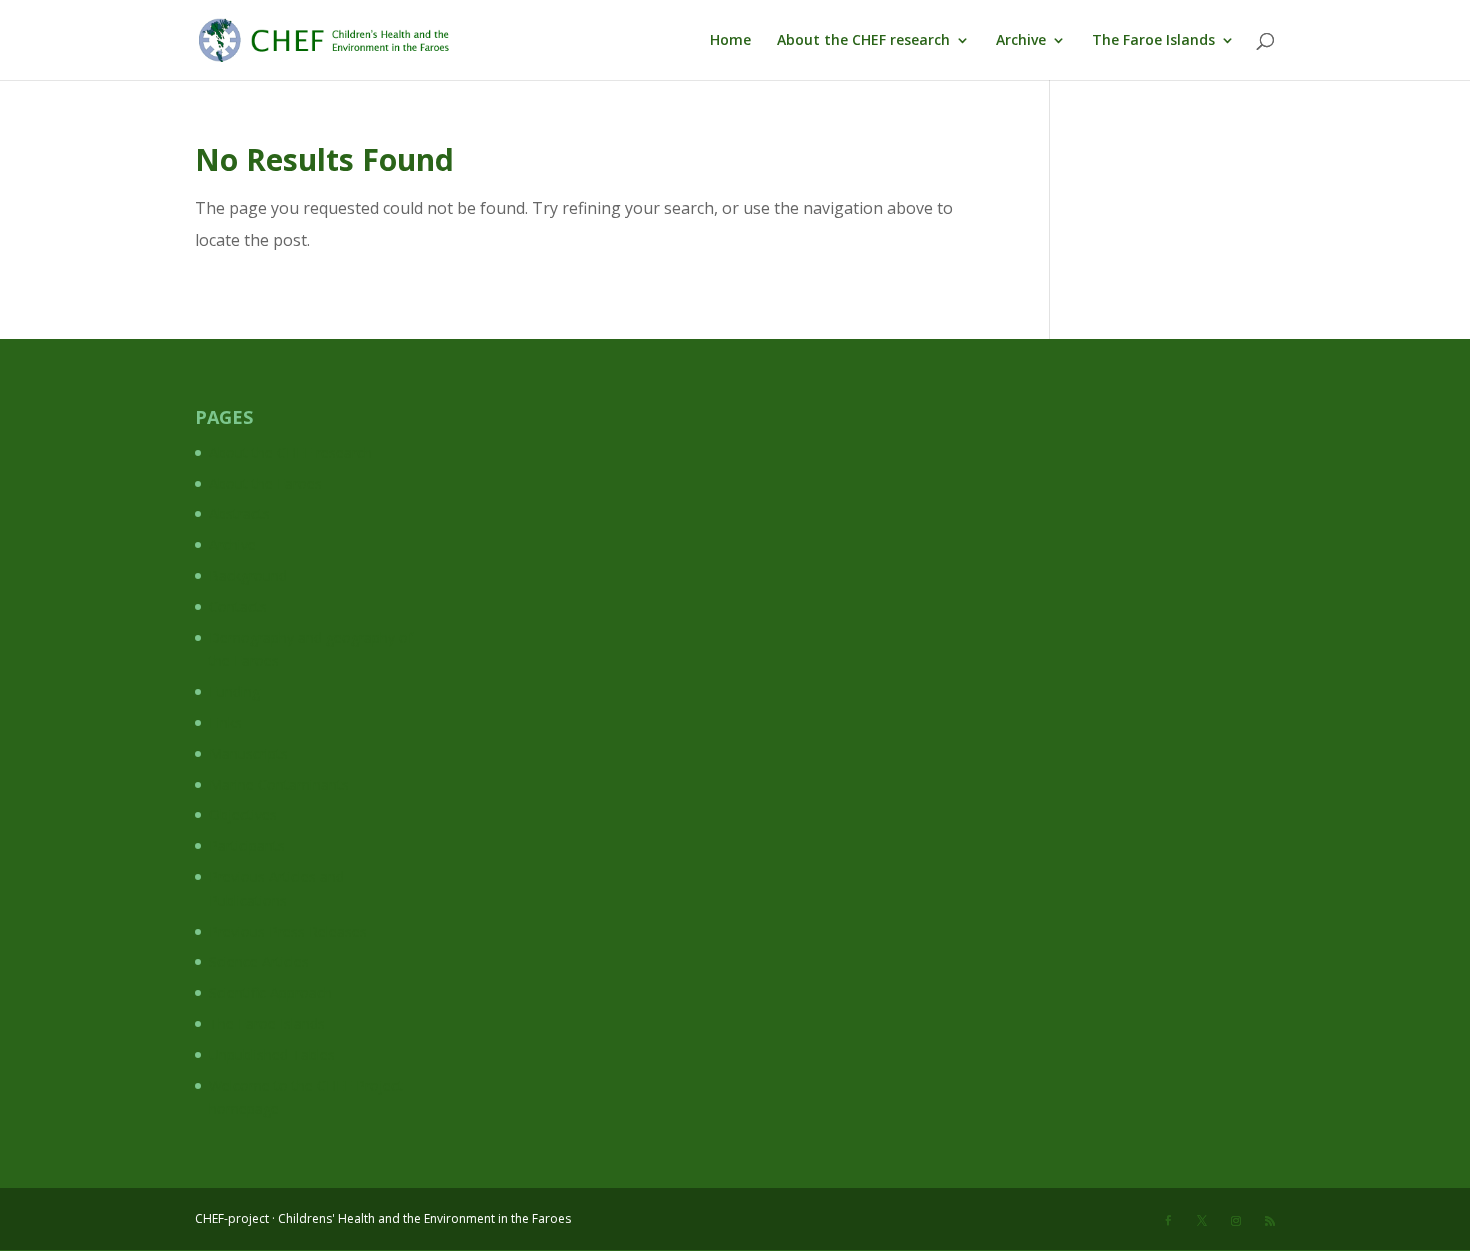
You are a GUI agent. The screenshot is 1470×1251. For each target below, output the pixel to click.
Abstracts (239, 513)
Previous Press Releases (288, 931)
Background (248, 575)
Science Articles (259, 961)
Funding (234, 691)
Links (225, 722)
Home (730, 41)
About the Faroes (265, 483)
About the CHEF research (863, 41)
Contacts (238, 606)
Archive (1021, 41)
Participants (247, 845)
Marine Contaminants (279, 784)
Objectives (243, 814)
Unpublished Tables (272, 1054)
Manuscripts (248, 753)
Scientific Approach (270, 992)
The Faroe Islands (1153, 41)
